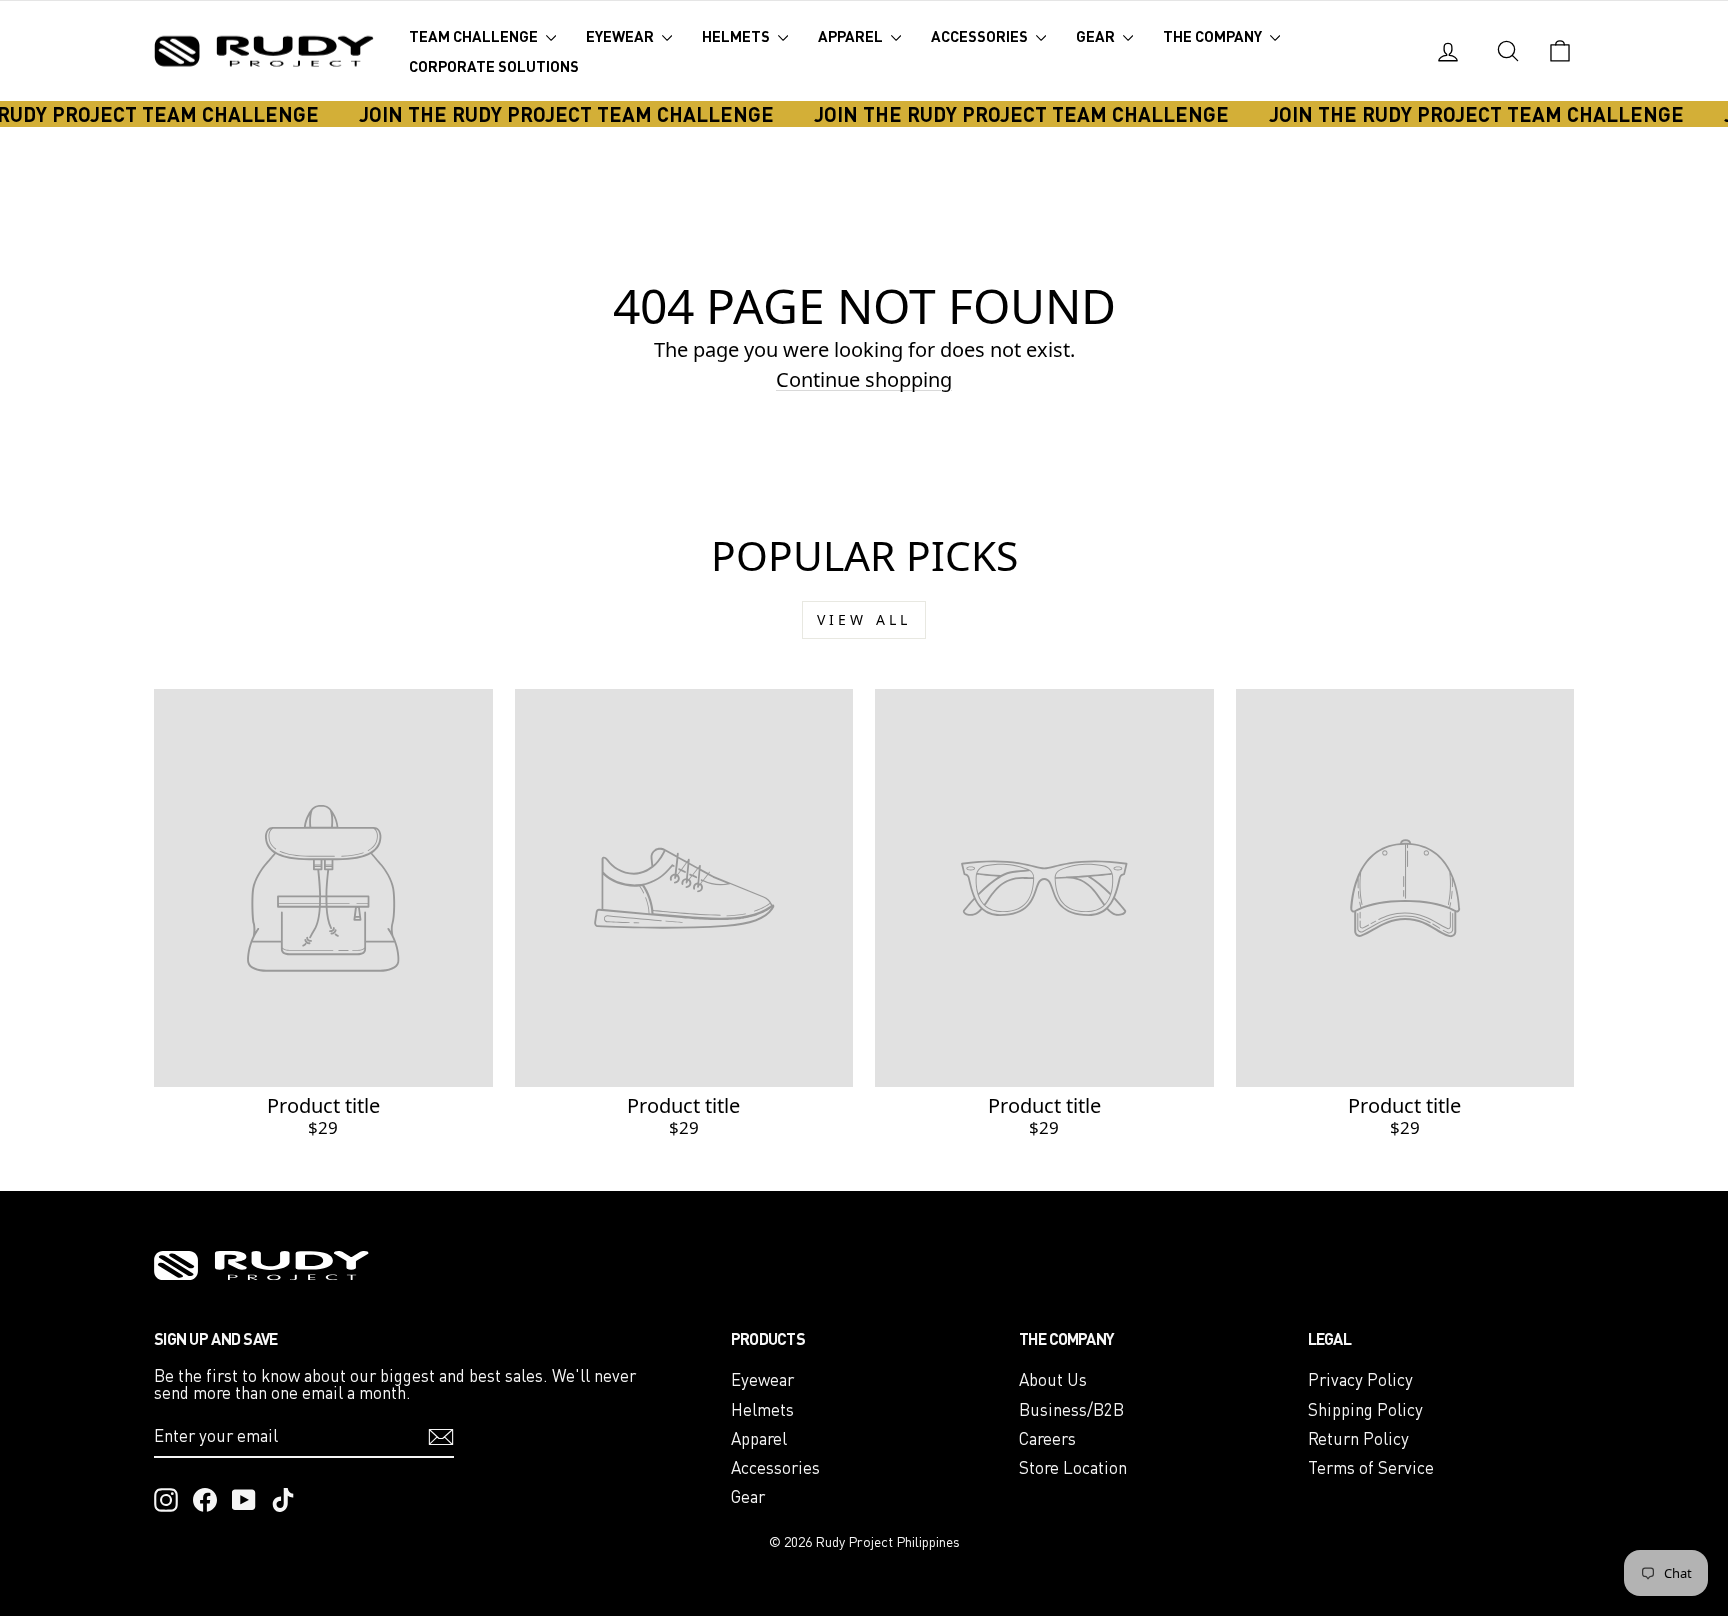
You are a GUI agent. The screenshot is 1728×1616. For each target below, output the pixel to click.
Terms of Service (1371, 1467)
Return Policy (1358, 1438)
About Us (1053, 1379)
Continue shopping (864, 379)
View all (864, 619)
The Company (1214, 36)
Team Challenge (475, 36)
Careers (1047, 1438)
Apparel (852, 36)
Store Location (1073, 1467)
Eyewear (621, 36)
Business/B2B (1071, 1409)
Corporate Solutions (494, 66)
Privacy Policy (1360, 1379)
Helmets (737, 36)
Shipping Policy (1365, 1409)
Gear (1097, 36)
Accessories (981, 36)
